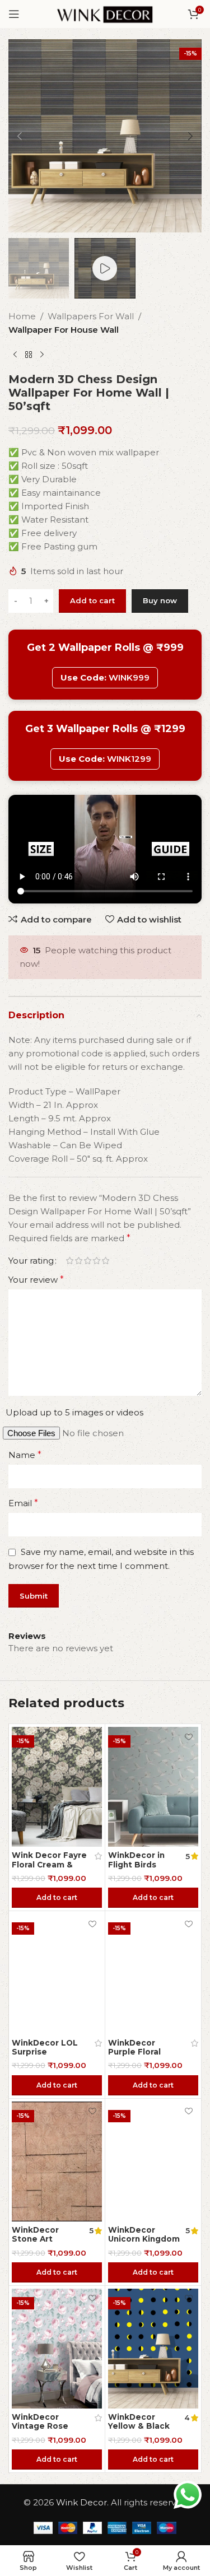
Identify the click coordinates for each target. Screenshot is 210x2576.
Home (22, 316)
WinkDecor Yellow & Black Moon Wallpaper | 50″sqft (143, 2431)
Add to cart (92, 600)
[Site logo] (105, 13)
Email (23, 1503)
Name (25, 1455)
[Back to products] (29, 355)
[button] (20, 136)
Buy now (160, 600)
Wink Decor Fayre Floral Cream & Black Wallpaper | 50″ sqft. (49, 1869)
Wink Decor (81, 2502)
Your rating (31, 1261)
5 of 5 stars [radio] (105, 1261)
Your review (36, 1280)
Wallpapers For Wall (91, 316)
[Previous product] (15, 355)
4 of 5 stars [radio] (96, 1261)
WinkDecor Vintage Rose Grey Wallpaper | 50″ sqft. (46, 2431)
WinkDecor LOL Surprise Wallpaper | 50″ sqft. (45, 2056)
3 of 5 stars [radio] (87, 1261)
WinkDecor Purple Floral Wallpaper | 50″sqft (134, 2056)
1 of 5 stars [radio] (69, 1261)
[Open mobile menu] (14, 14)
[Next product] (42, 355)
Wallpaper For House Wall (64, 330)
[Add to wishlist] (92, 1737)
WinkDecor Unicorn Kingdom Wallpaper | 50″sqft (144, 2244)
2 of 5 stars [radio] (78, 1261)
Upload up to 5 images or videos (74, 1412)
